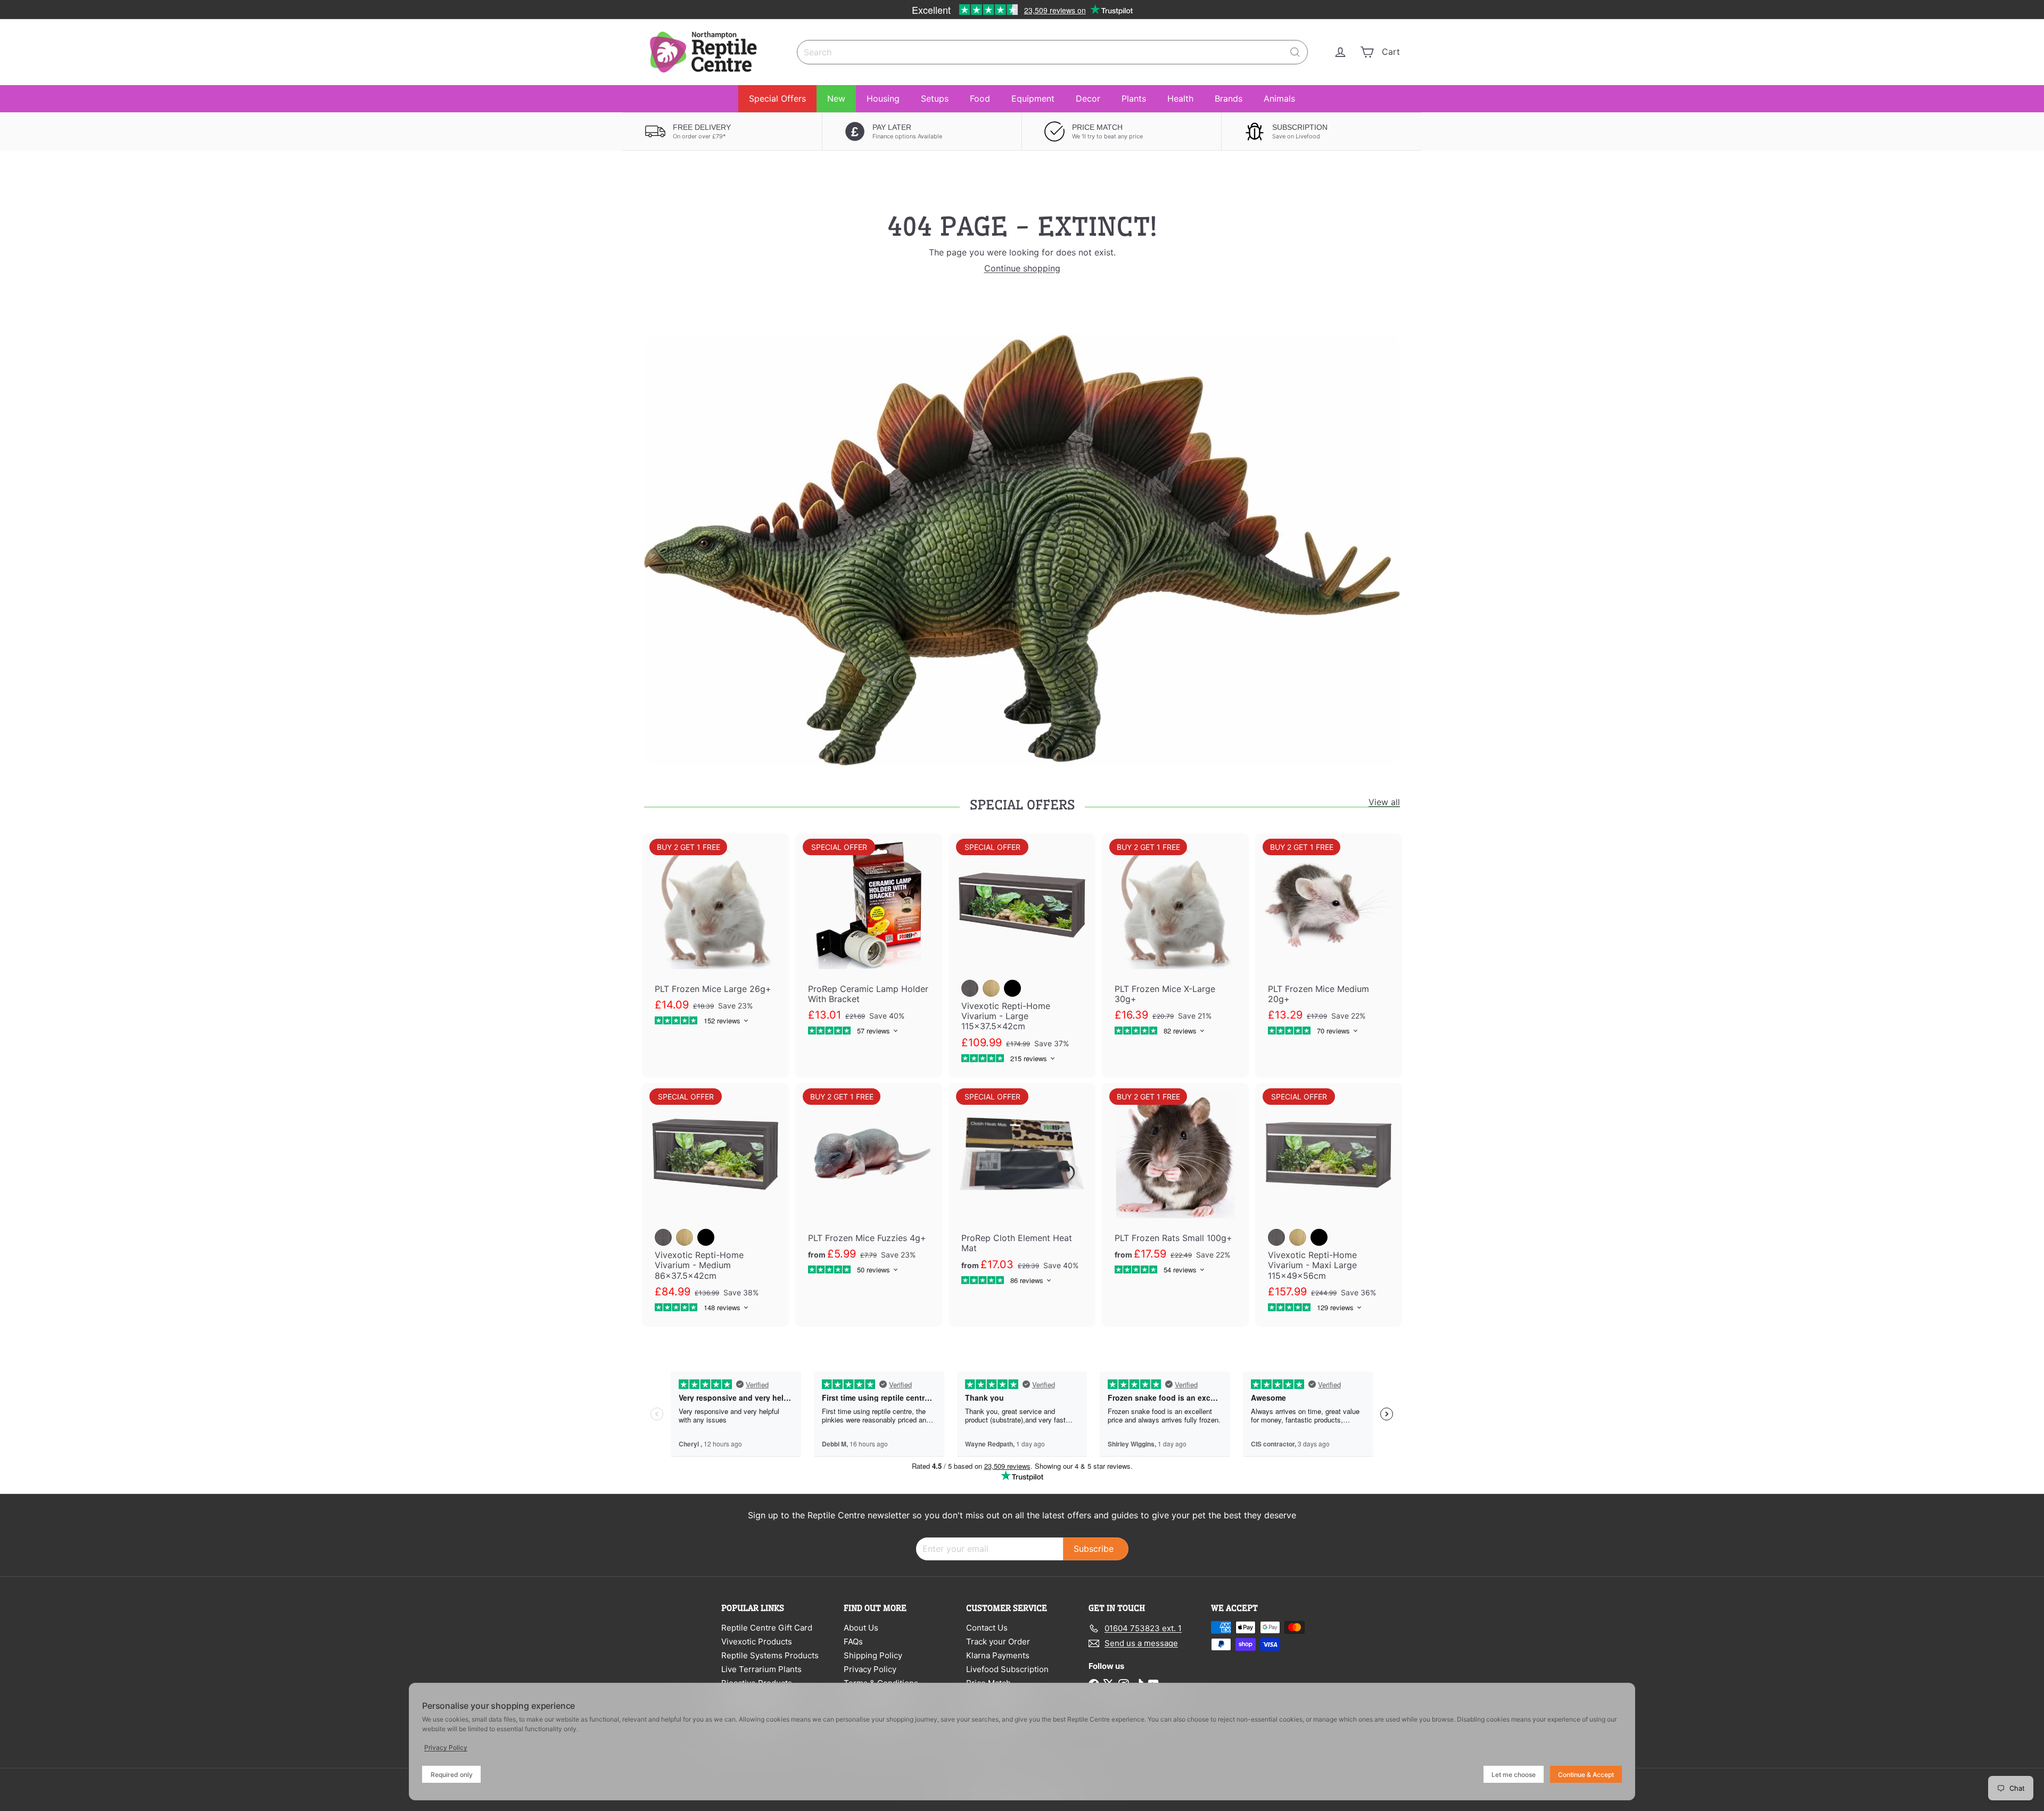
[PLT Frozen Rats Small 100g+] (1175, 1186)
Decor (1088, 98)
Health (1180, 98)
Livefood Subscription (1007, 1669)
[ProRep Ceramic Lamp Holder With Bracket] (869, 942)
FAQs (853, 1642)
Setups (935, 98)
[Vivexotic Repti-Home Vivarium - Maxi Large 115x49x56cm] (1329, 1205)
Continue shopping (1022, 268)
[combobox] (1052, 52)
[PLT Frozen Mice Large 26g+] (715, 937)
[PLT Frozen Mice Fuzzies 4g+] (869, 1186)
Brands (1229, 98)
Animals (1279, 98)
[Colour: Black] (1012, 988)
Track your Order (998, 1642)
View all (1384, 802)
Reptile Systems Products (770, 1655)
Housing (883, 98)
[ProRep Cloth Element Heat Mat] (1022, 1191)
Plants (1134, 98)
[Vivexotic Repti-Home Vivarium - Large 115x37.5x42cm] (1022, 955)
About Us (861, 1628)
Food (980, 98)
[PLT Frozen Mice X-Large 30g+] (1175, 942)
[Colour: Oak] (991, 988)
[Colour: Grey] (970, 988)
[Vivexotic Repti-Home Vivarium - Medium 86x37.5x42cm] (715, 1205)
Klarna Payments (998, 1655)
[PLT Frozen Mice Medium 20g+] (1329, 942)
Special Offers (777, 98)
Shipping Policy (873, 1655)
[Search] (1295, 52)
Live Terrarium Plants (761, 1669)
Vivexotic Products (757, 1642)
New (836, 98)
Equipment (1033, 98)
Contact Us (987, 1628)
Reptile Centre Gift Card (767, 1628)
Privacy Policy (870, 1669)
